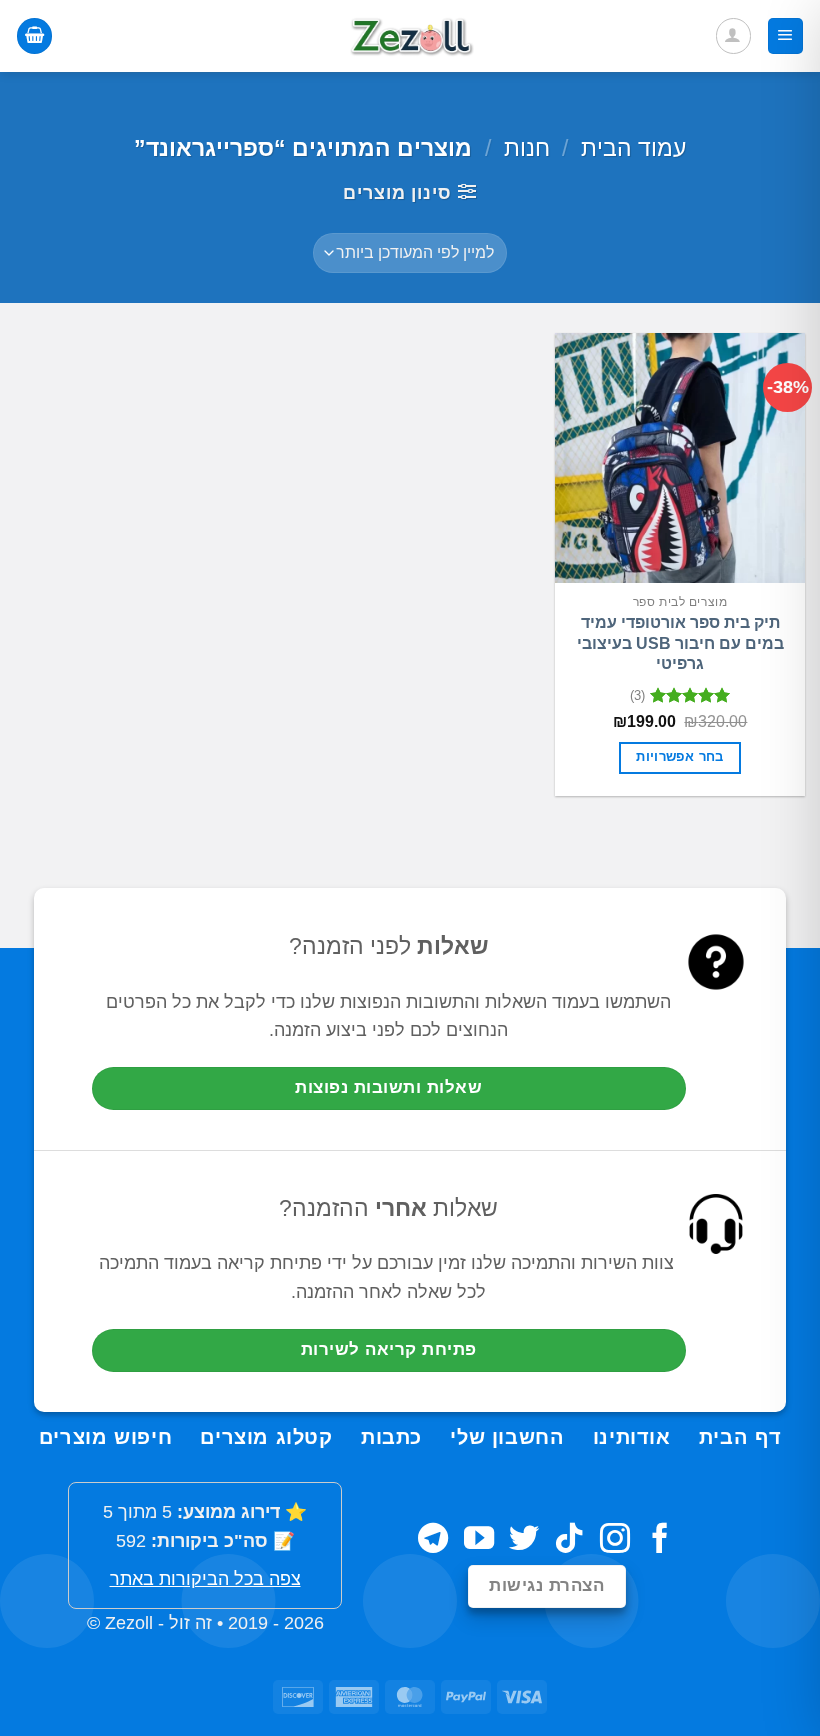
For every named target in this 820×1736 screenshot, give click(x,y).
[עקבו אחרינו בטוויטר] (524, 1540)
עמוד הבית (633, 148)
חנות (527, 148)
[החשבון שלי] (733, 35)
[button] (785, 36)
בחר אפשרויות (680, 757)
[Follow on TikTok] (569, 1540)
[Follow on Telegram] (433, 1540)
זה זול (190, 1623)
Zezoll (129, 1623)
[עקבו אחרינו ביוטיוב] (479, 1540)
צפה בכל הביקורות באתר (205, 1579)
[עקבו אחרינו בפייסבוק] (660, 1540)
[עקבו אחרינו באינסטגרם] (615, 1540)
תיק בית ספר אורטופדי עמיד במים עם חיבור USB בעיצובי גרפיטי (680, 643)
